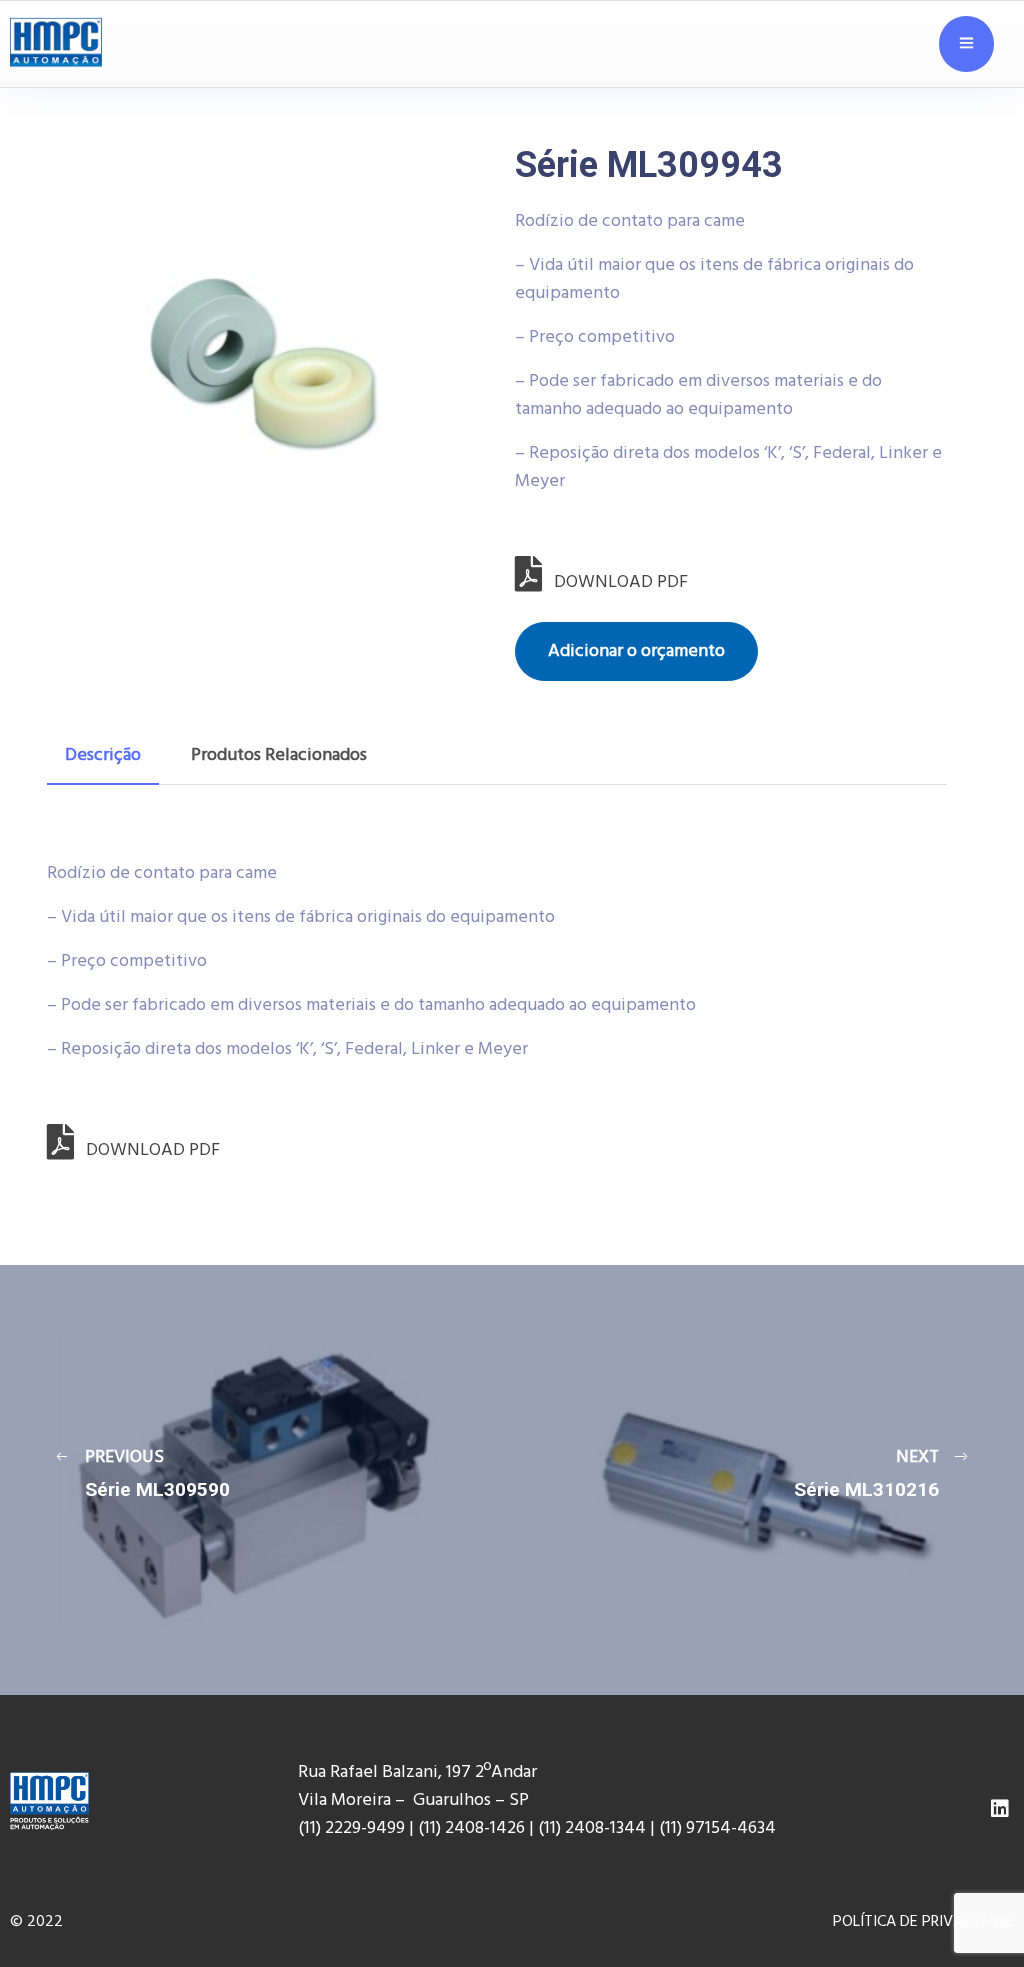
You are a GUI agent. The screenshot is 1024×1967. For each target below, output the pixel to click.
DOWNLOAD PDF (615, 582)
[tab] (103, 756)
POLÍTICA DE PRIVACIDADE (923, 1922)
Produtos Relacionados (279, 755)
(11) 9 (677, 1828)
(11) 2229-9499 (351, 1828)
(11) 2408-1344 (594, 1828)
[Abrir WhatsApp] (974, 1906)
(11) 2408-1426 (471, 1828)
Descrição (103, 755)
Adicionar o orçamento (636, 651)
